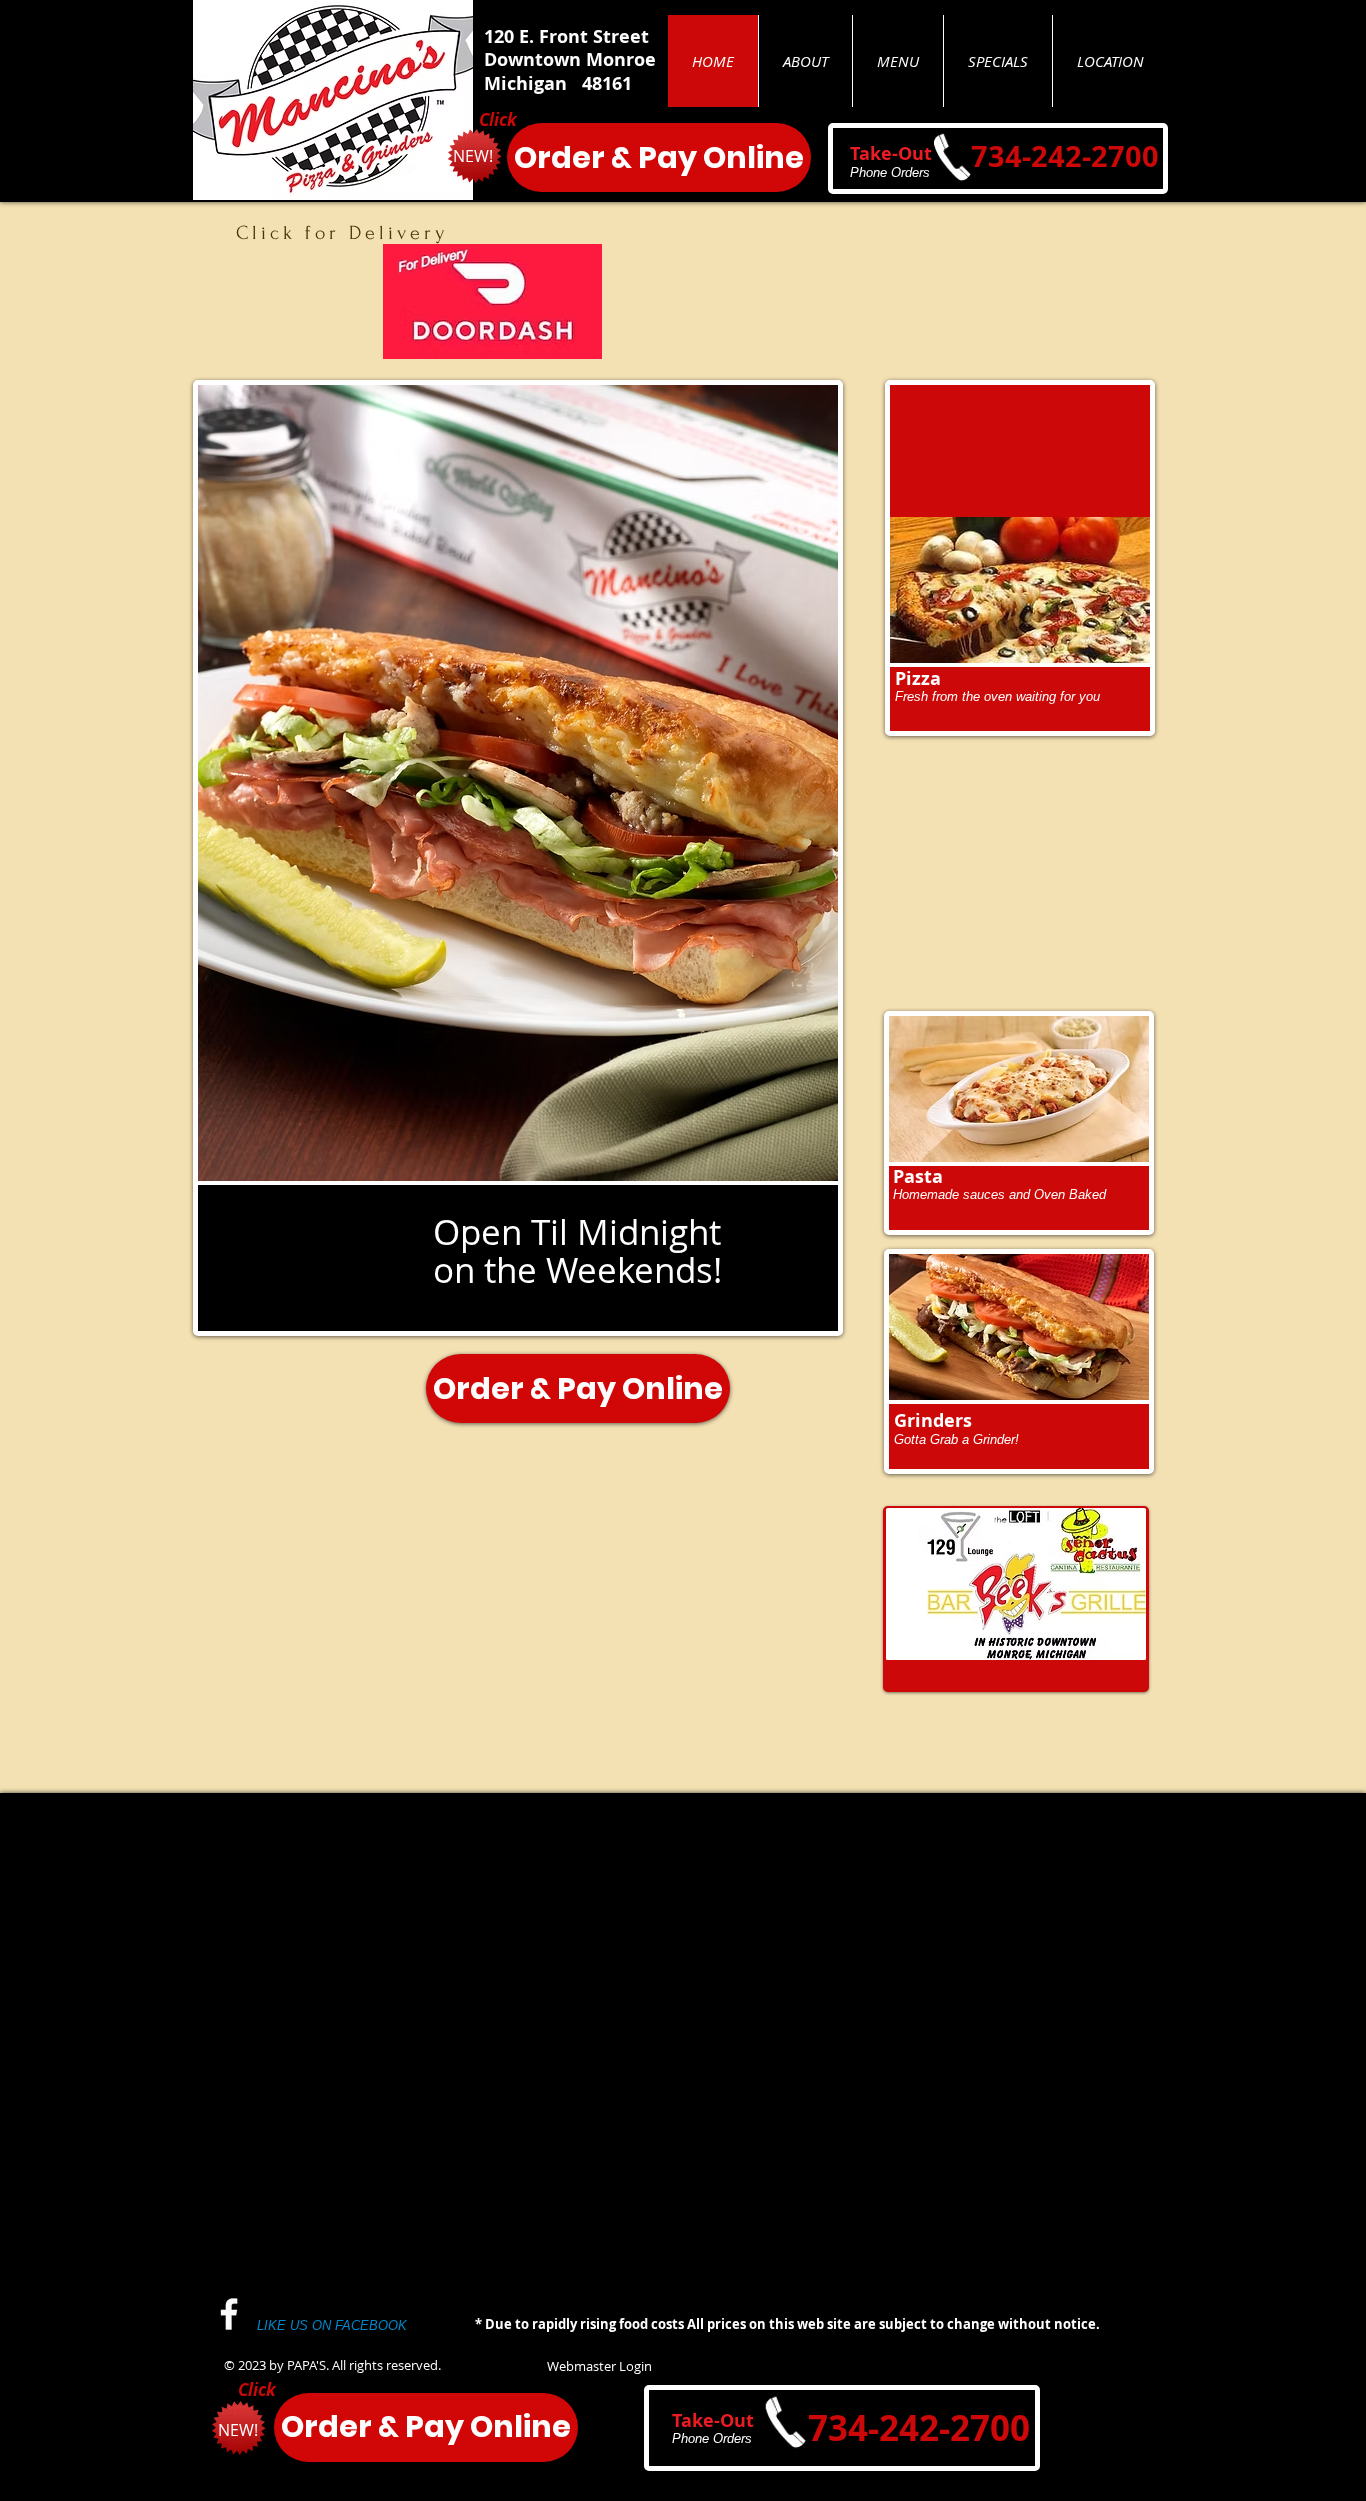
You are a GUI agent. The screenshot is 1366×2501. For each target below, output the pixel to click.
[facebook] (229, 2314)
